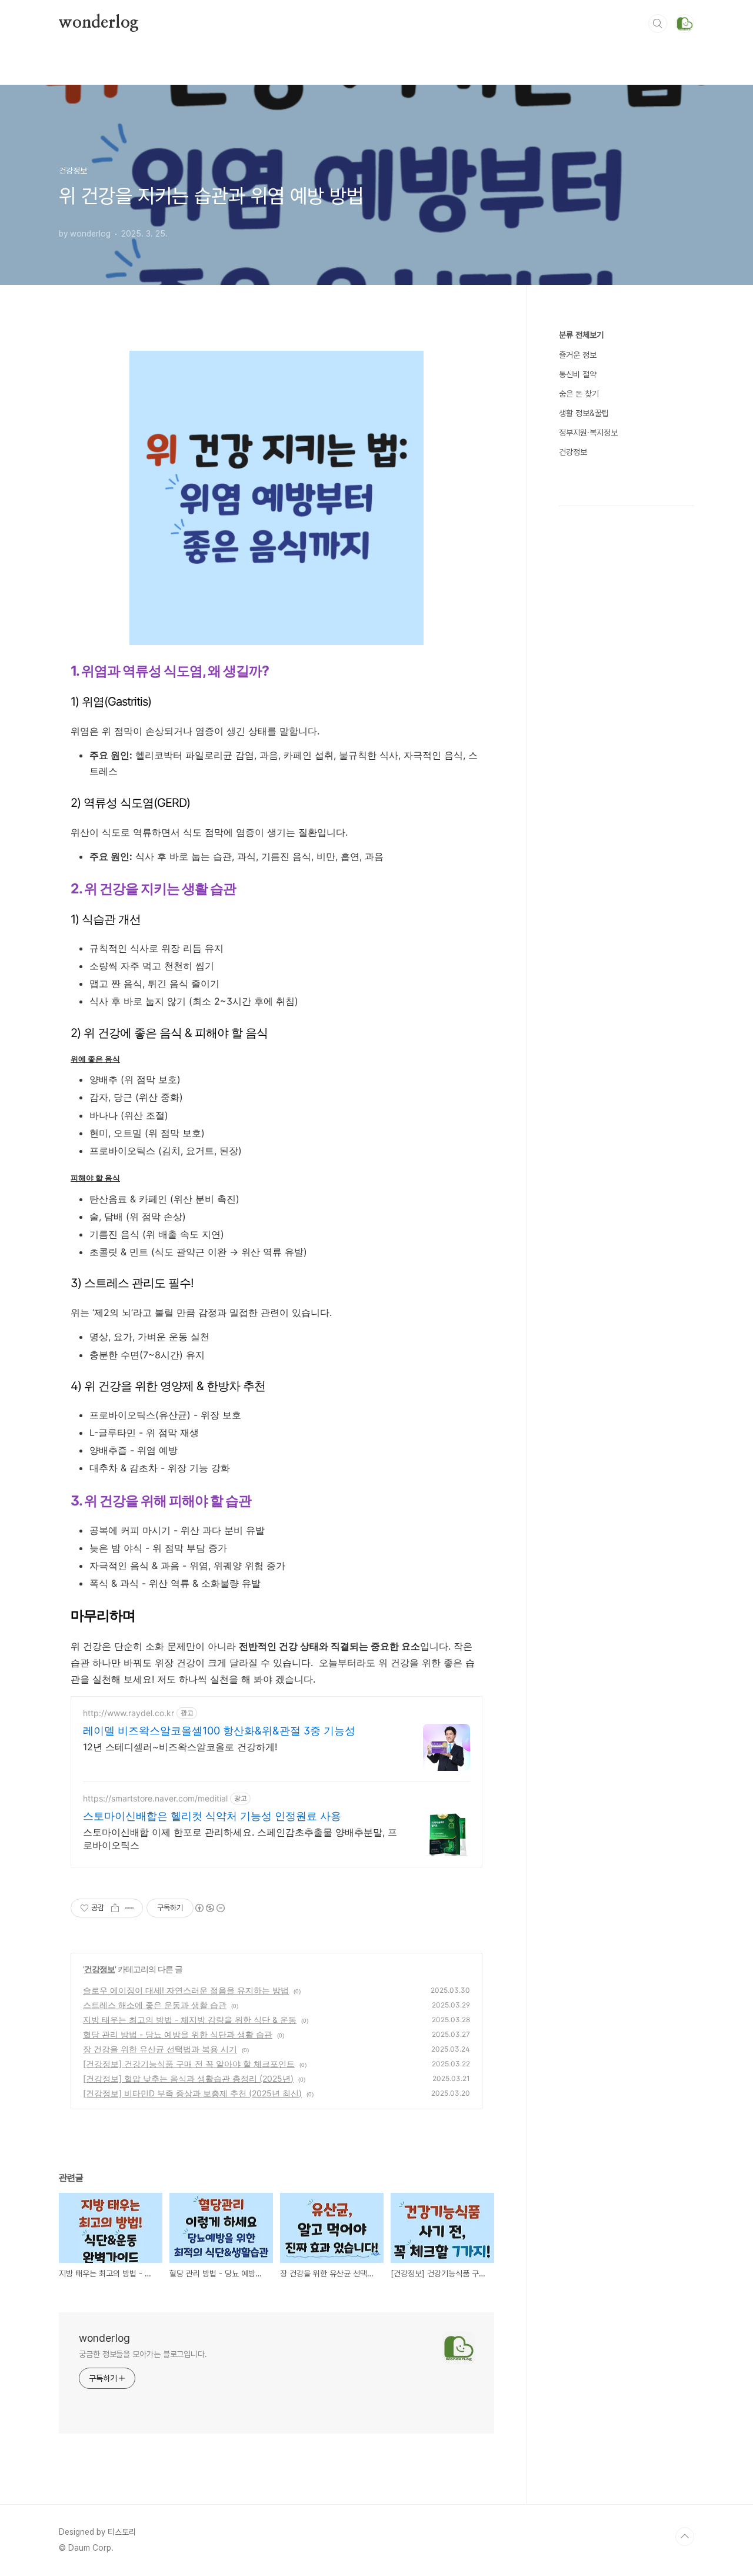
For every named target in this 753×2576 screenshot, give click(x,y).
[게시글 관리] (130, 1908)
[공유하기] (115, 1908)
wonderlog (99, 23)
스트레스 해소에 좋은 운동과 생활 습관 (155, 2005)
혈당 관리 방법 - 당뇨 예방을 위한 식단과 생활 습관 (178, 2034)
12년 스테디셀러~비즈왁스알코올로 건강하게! (180, 1747)
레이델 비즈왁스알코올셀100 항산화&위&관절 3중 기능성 (219, 1731)
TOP (685, 2537)
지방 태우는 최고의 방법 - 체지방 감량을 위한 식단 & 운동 (190, 2020)
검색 (658, 24)
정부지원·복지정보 (588, 433)
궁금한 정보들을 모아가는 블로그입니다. (143, 2354)
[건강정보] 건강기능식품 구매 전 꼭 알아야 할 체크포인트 (189, 2064)
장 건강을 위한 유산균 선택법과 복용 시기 (160, 2049)
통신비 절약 (578, 374)
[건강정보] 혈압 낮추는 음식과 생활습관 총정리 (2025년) (188, 2078)
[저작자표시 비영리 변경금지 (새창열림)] (209, 1908)
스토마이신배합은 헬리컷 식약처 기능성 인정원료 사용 (212, 1816)
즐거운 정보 (578, 355)
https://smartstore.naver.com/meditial (155, 1798)
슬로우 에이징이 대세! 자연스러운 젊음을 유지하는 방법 (186, 1990)
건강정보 (99, 1969)
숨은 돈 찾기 (579, 394)
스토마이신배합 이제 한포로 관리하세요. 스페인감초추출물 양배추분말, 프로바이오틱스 (240, 1839)
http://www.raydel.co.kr (129, 1713)
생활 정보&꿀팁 (584, 413)
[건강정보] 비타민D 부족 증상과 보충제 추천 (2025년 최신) (192, 2093)
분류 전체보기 (581, 335)
